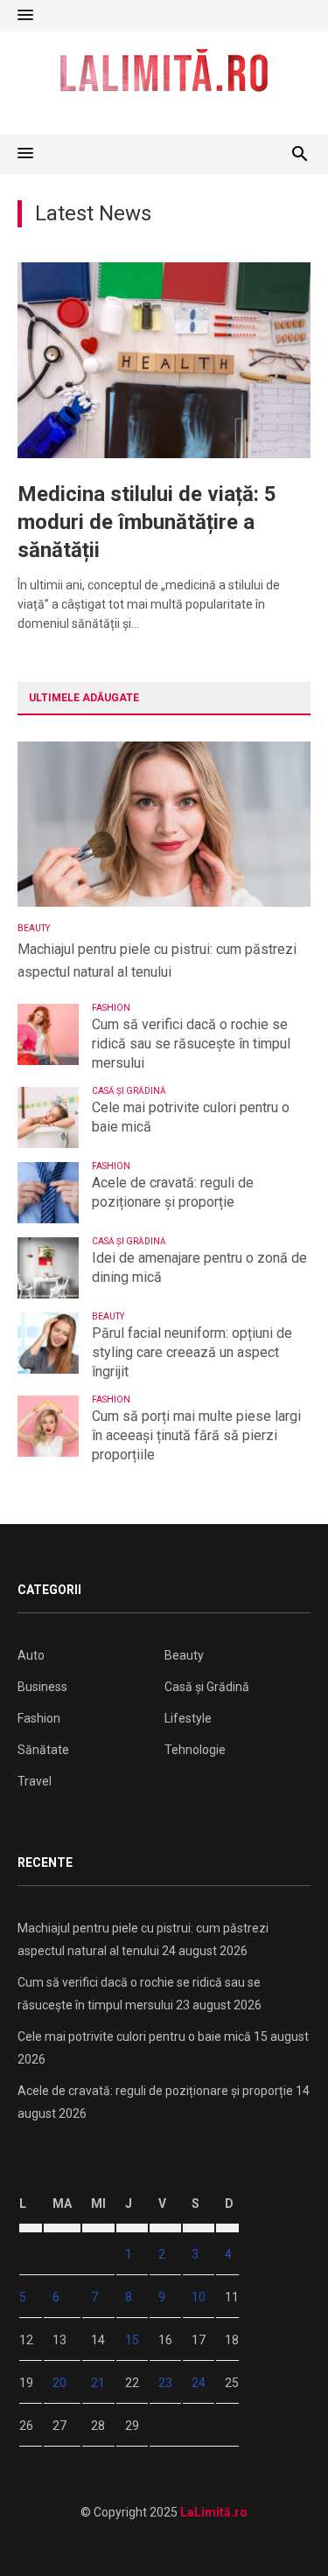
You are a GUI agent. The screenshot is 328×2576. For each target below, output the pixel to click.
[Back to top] (279, 2527)
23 (165, 2383)
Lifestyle (188, 1718)
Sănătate (43, 1750)
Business (42, 1687)
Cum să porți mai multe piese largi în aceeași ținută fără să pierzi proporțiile (196, 1435)
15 (132, 2340)
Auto (31, 1655)
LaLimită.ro (214, 2512)
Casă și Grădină (129, 1091)
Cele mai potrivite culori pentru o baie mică (191, 1117)
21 (98, 2383)
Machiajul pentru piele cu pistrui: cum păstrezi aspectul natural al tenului (157, 961)
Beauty (34, 928)
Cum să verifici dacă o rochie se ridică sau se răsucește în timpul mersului (191, 1044)
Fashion (111, 1008)
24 (199, 2383)
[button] (25, 16)
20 (59, 2383)
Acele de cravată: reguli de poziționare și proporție (173, 1192)
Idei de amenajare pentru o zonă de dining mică (199, 1267)
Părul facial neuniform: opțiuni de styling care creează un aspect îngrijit (192, 1352)
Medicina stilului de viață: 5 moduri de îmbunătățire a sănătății (147, 522)
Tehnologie (195, 1750)
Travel (35, 1781)
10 (199, 2297)
